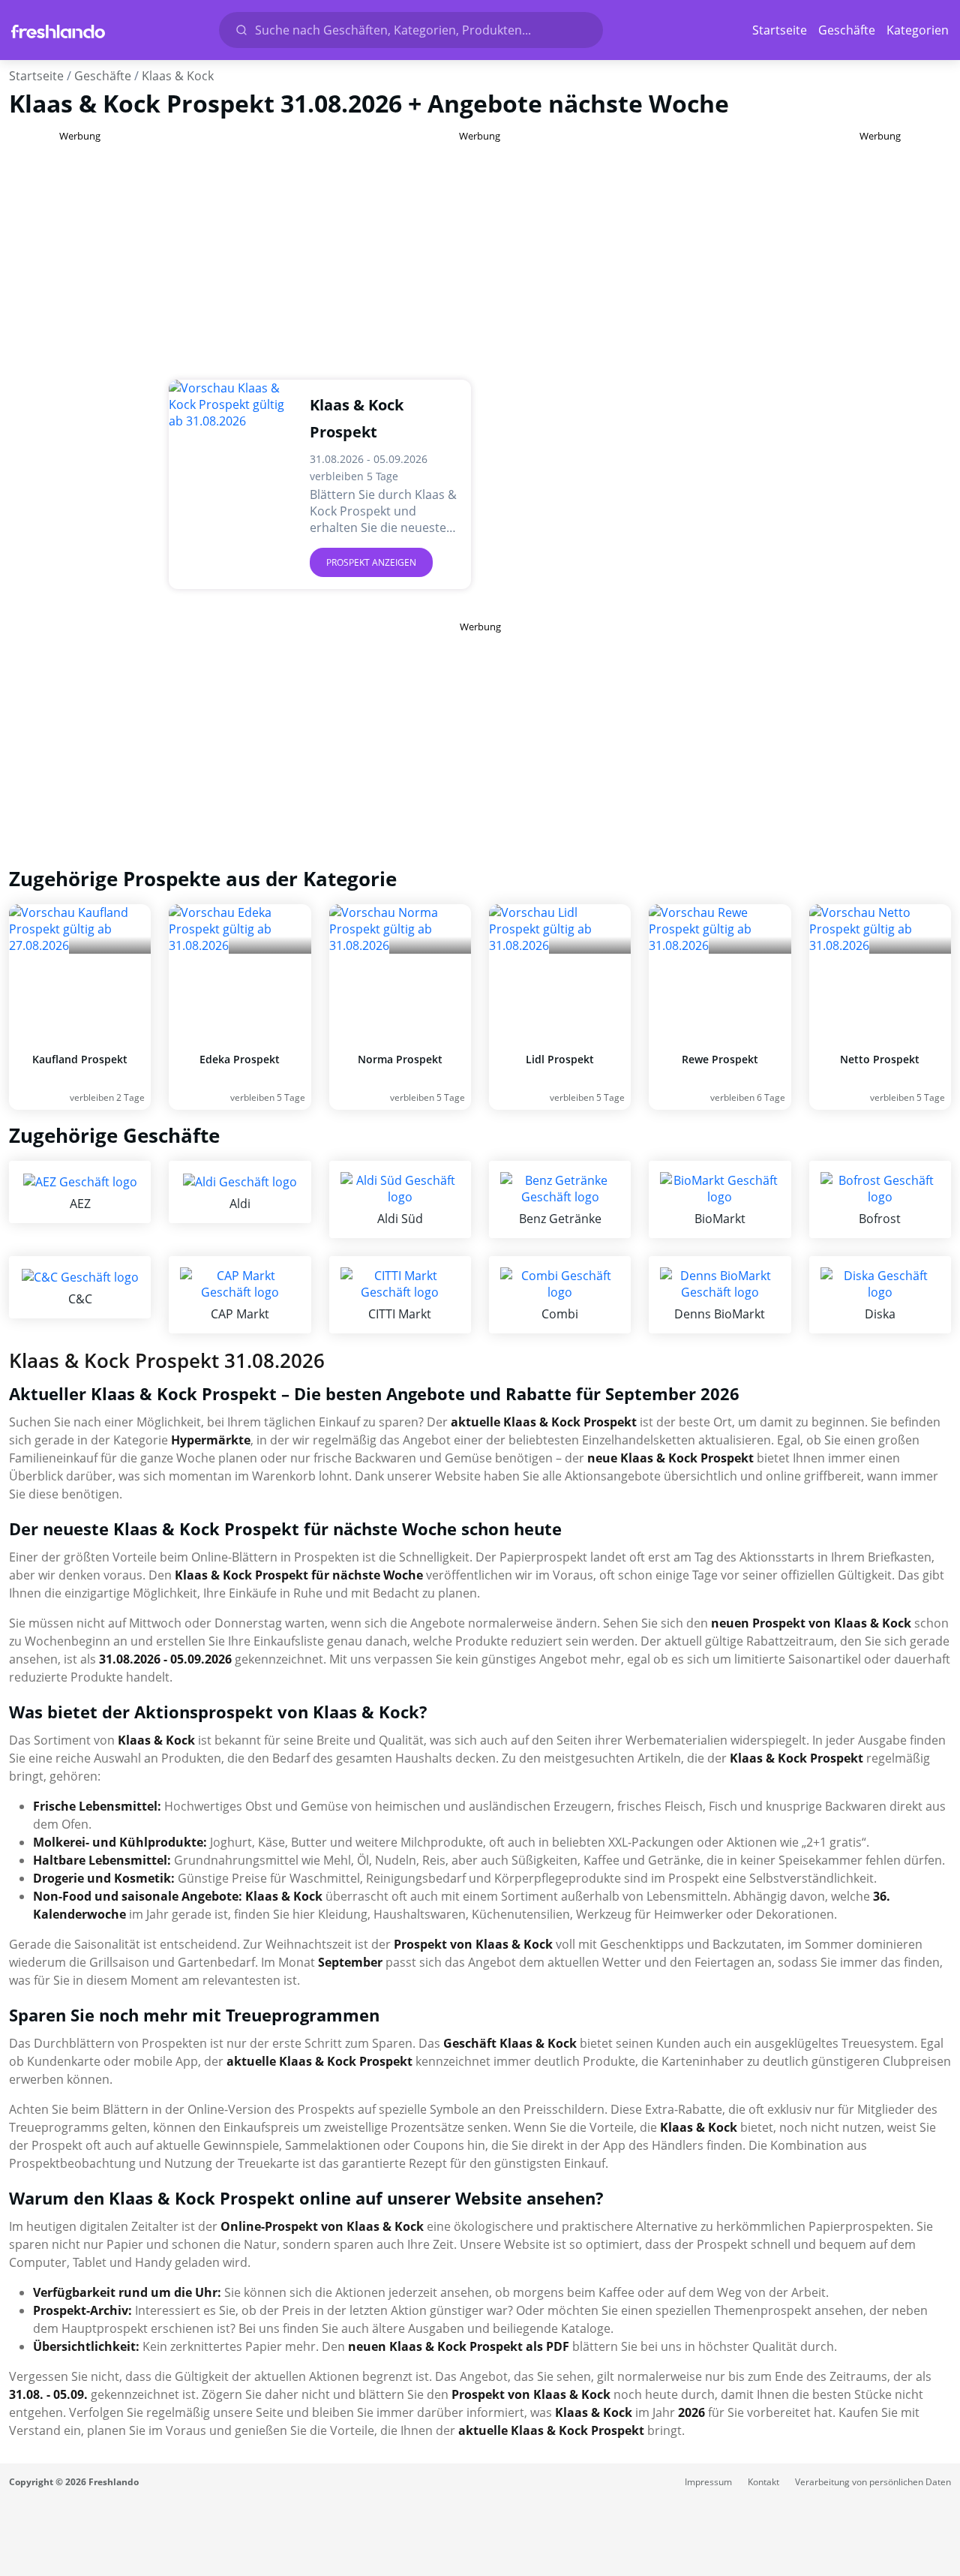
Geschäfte (847, 30)
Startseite (780, 30)
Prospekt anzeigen (371, 562)
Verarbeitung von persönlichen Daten (873, 2482)
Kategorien (918, 30)
